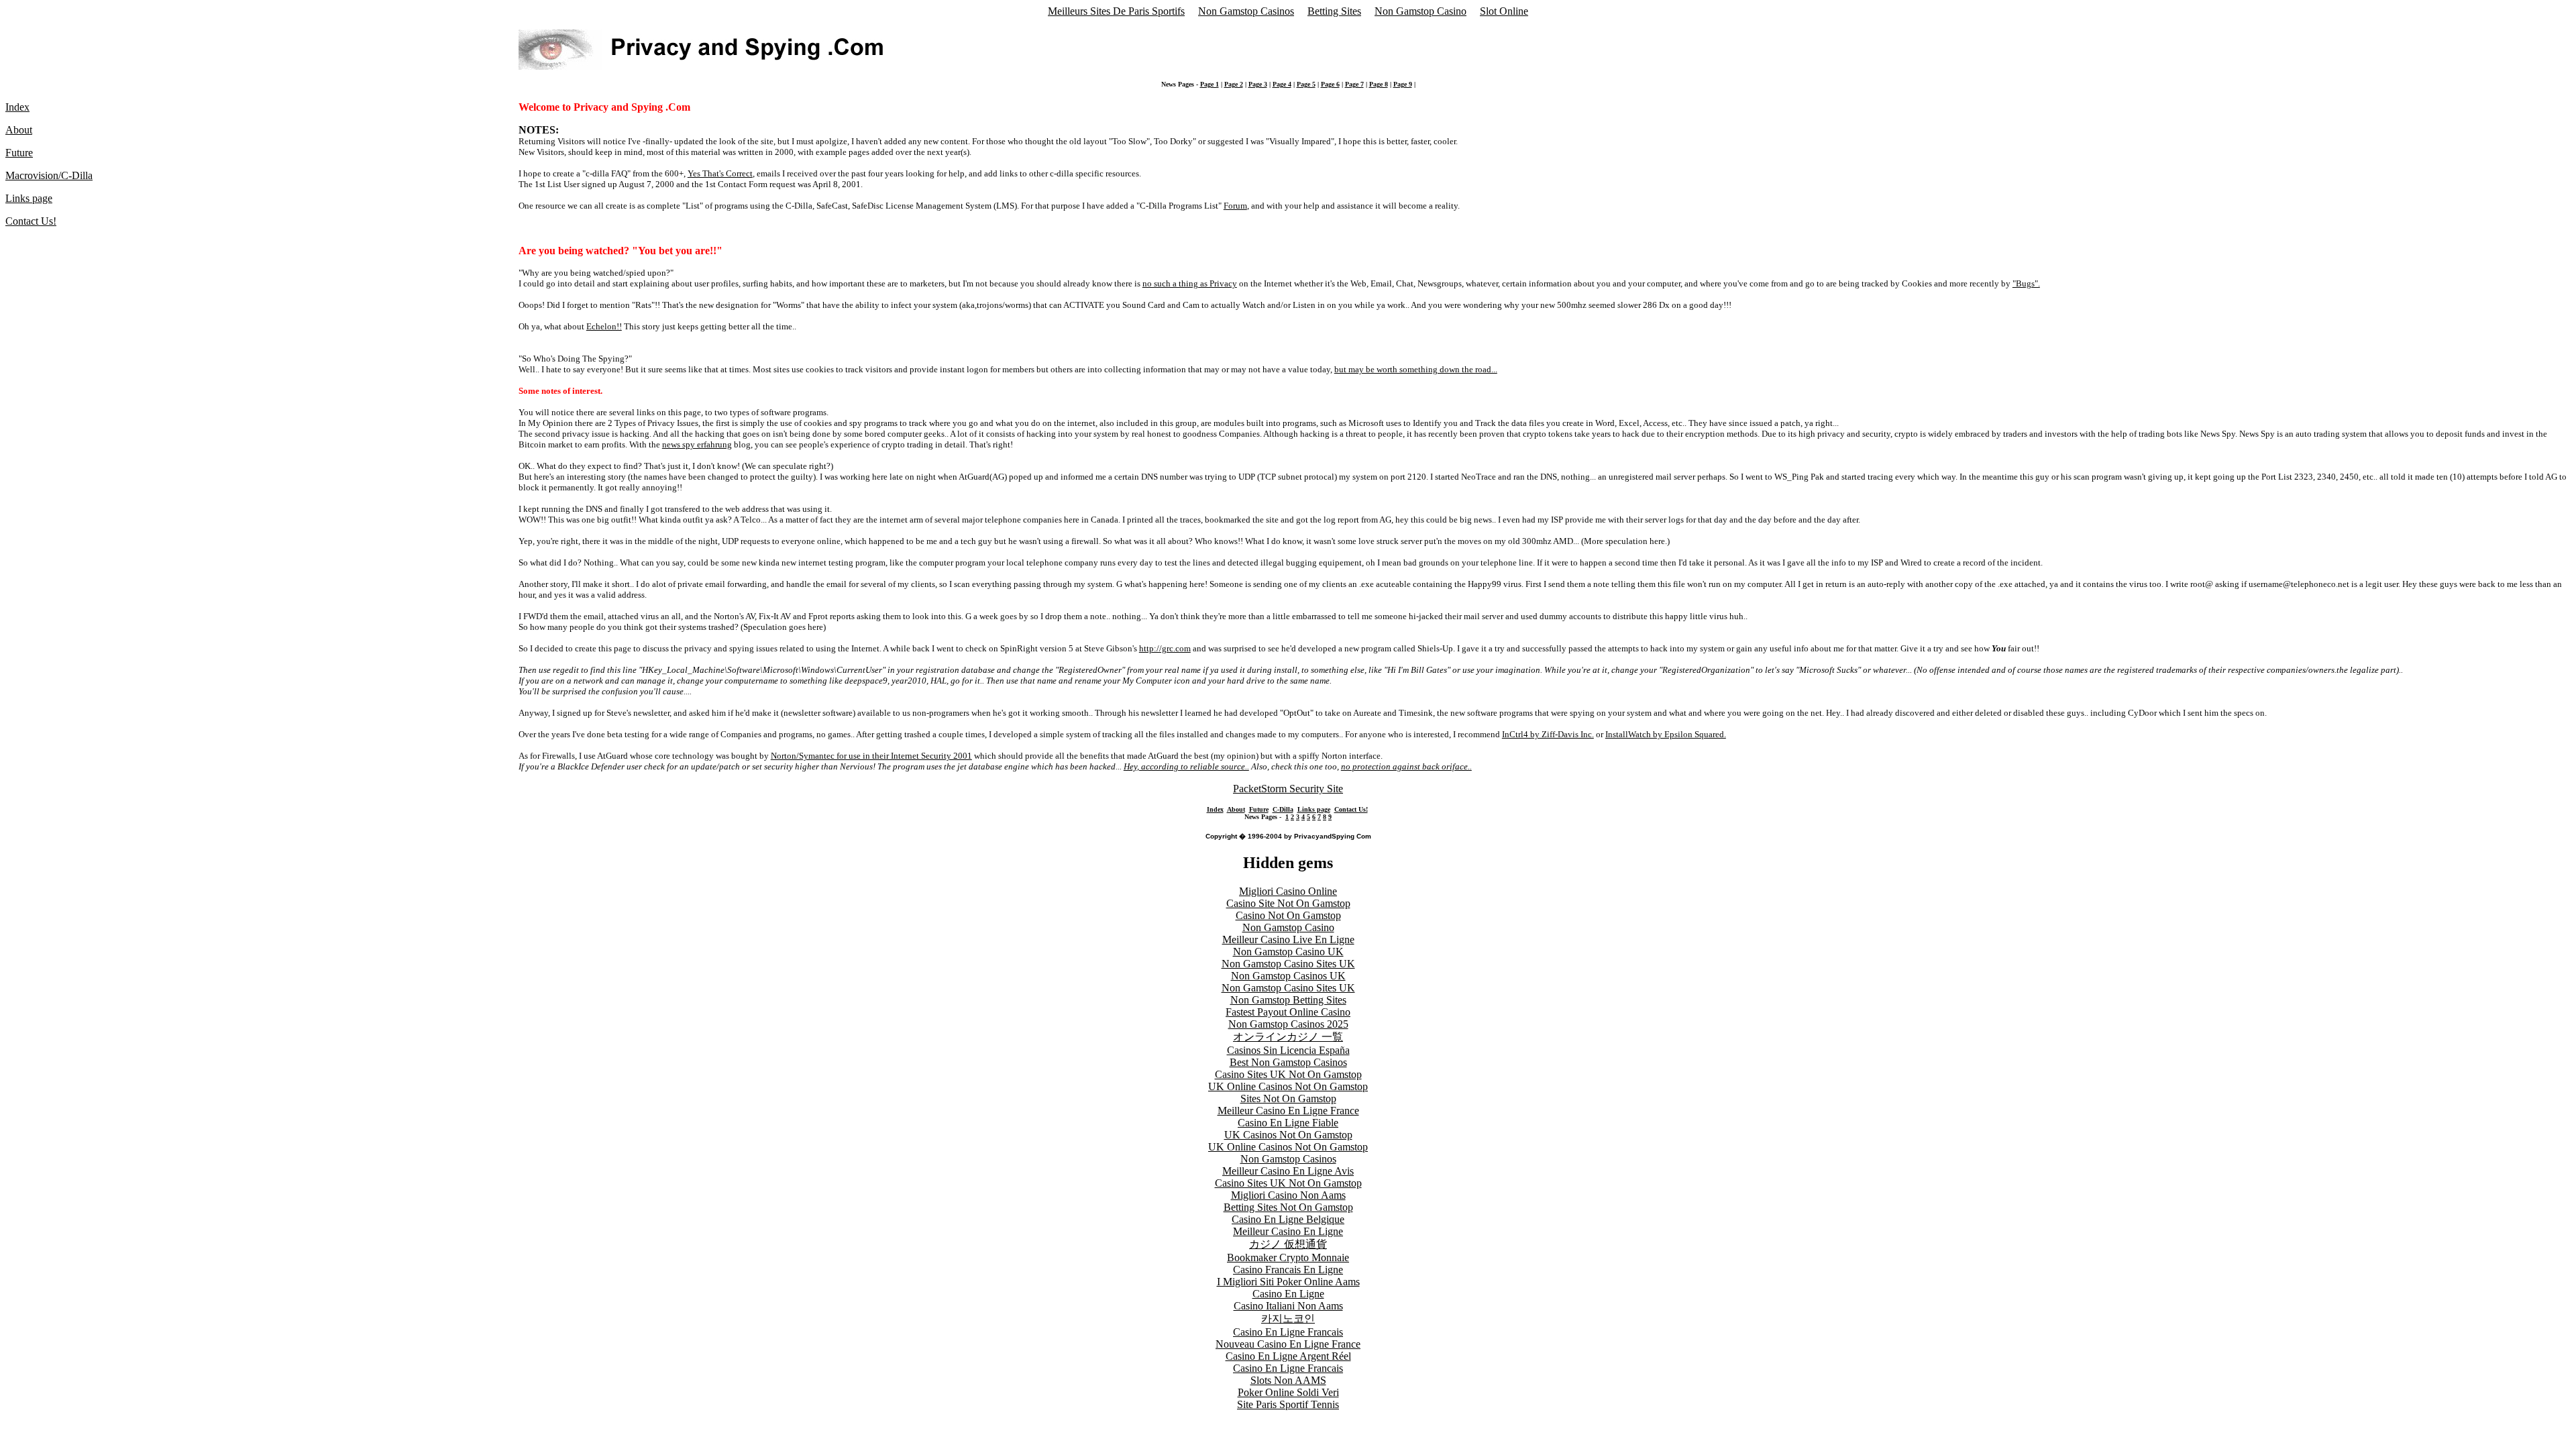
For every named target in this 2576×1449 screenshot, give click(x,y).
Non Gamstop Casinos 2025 (1288, 1024)
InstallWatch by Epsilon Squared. (1666, 734)
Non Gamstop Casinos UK (1288, 976)
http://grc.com (1165, 648)
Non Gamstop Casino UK (1288, 952)
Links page (29, 198)
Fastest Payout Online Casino (1288, 1012)
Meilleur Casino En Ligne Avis (1288, 1171)
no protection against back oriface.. (1406, 766)
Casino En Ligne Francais (1288, 1332)
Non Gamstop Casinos (1246, 11)
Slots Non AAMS (1288, 1380)
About (19, 130)
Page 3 (1258, 84)
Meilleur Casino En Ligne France (1288, 1111)
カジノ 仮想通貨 (1288, 1244)
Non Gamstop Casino (1420, 11)
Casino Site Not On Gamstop (1288, 903)
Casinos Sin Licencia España (1288, 1050)
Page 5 (1306, 84)
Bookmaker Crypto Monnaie (1288, 1257)
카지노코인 (1288, 1319)
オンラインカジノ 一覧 (1288, 1037)
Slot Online (1504, 11)
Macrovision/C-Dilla (49, 175)
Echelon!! (604, 326)
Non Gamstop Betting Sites (1288, 1000)
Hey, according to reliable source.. (1186, 766)
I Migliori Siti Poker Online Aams (1288, 1282)
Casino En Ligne (1288, 1294)
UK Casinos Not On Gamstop (1288, 1135)
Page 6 (1330, 84)
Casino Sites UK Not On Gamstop (1288, 1074)
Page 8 (1379, 84)
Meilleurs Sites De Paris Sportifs (1116, 11)
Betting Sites (1334, 11)
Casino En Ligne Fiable (1288, 1123)
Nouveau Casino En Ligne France (1288, 1344)
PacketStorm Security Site (1288, 789)
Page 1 (1210, 84)
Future (19, 153)
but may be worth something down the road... (1416, 369)
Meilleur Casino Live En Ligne (1288, 940)
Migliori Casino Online (1288, 891)
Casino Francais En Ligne (1288, 1270)
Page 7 (1354, 84)
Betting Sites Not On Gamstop (1288, 1207)
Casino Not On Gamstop (1288, 915)
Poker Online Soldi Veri (1288, 1392)
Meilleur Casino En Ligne (1288, 1231)
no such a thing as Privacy (1190, 283)
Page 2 (1234, 84)
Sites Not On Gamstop (1288, 1098)
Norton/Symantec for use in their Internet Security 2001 (871, 756)
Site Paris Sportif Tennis (1288, 1404)
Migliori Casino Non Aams (1288, 1195)
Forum (1235, 206)
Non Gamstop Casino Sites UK (1288, 964)
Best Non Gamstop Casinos (1288, 1062)
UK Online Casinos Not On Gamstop (1288, 1086)
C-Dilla (1283, 809)
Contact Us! (31, 221)
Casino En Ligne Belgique (1288, 1219)
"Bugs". (2026, 283)
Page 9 (1403, 84)
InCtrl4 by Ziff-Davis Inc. (1548, 734)
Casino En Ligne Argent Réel (1288, 1356)
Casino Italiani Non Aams (1288, 1306)
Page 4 (1282, 84)
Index (17, 107)
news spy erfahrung (697, 444)
